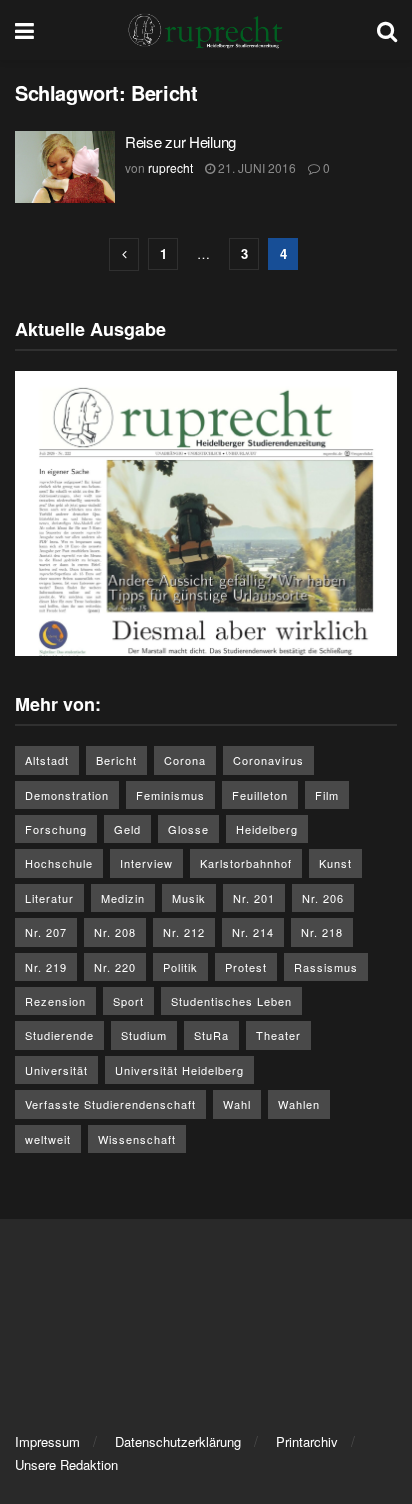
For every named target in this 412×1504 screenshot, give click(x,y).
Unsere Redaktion (66, 1464)
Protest (246, 967)
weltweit (48, 1139)
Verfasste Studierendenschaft (110, 1104)
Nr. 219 (46, 967)
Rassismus (326, 967)
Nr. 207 (46, 932)
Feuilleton (260, 795)
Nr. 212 (184, 932)
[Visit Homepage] (206, 30)
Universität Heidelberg (179, 1070)
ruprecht (170, 167)
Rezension (55, 1001)
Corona (185, 760)
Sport (128, 1001)
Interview (146, 863)
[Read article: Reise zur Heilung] (65, 167)
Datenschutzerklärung (178, 1441)
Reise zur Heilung (180, 141)
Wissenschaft (137, 1139)
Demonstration (67, 795)
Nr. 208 (115, 932)
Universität (56, 1070)
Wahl (237, 1104)
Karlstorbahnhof (246, 863)
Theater (278, 1035)
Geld (127, 829)
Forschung (56, 829)
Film (327, 795)
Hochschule (59, 863)
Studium (144, 1035)
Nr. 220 (115, 967)
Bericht (116, 760)
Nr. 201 (254, 898)
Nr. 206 (323, 898)
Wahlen (299, 1104)
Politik (180, 967)
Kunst (335, 863)
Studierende (59, 1035)
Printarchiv (307, 1441)
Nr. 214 (253, 932)
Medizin (123, 898)
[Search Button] (387, 30)
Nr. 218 (322, 932)
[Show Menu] (24, 30)
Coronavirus (268, 760)
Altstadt (47, 760)
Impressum (47, 1441)
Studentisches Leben (231, 1001)
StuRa (211, 1035)
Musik (189, 898)
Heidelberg (267, 829)
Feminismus (170, 795)
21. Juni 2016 (255, 167)
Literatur (49, 898)
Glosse (188, 829)
